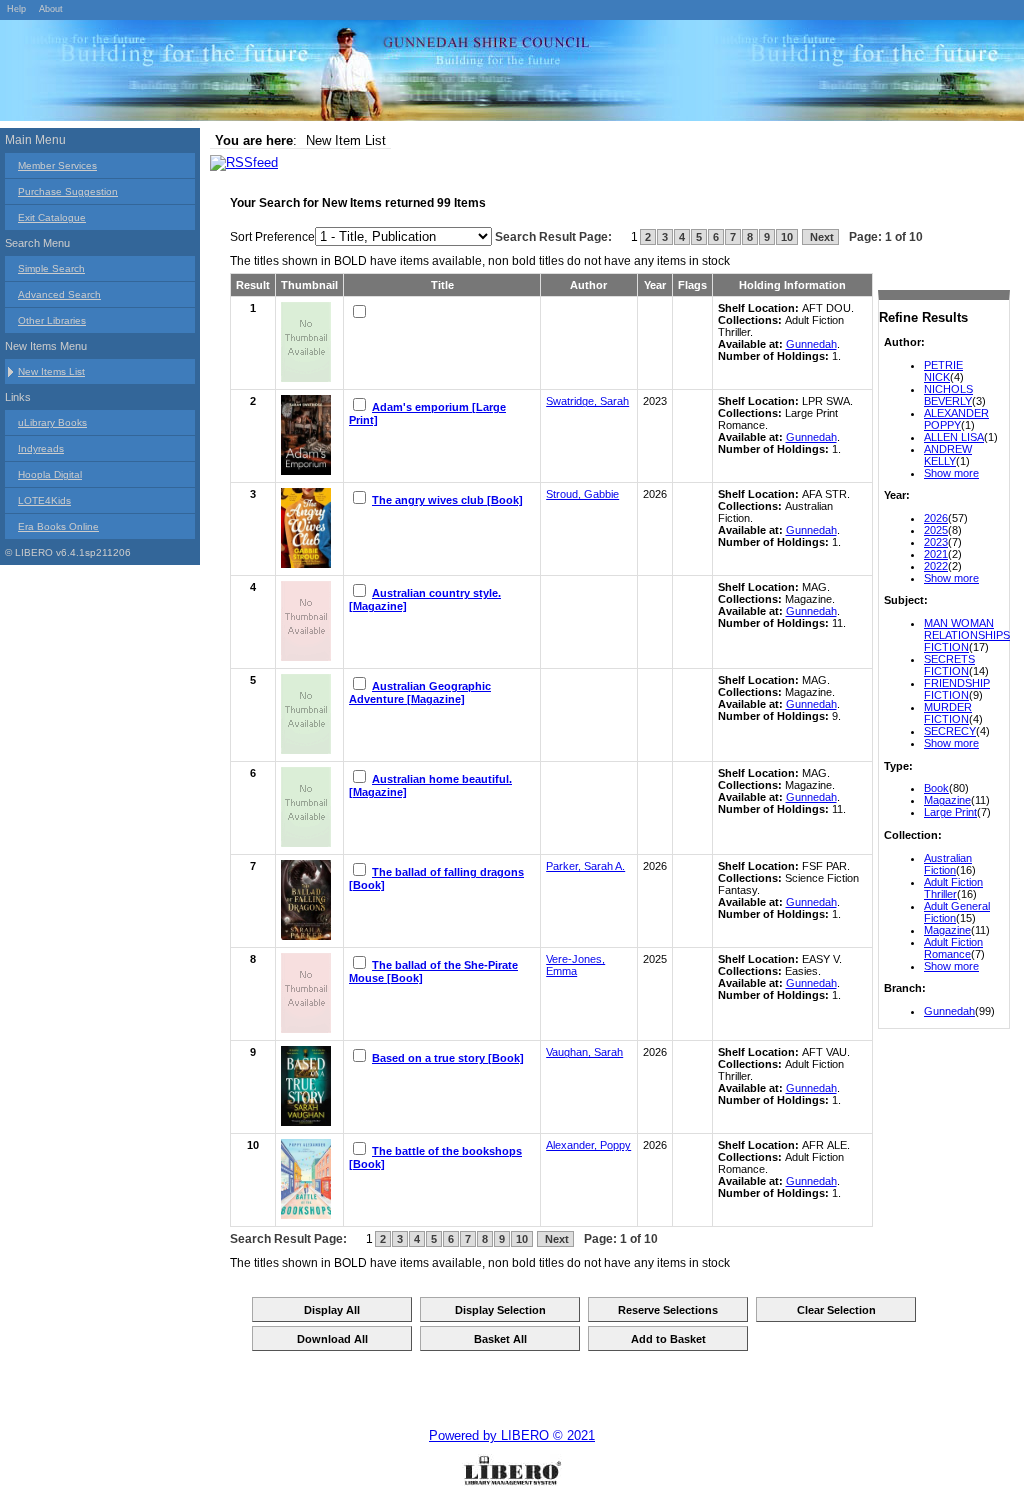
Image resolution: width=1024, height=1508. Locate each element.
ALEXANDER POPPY (956, 419)
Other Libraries (52, 320)
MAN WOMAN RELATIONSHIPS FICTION (967, 635)
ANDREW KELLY (948, 455)
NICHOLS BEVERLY (948, 395)
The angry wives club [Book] (447, 500)
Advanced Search (59, 294)
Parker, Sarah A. (585, 866)
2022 (936, 566)
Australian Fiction (948, 864)
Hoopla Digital (50, 474)
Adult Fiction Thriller (953, 888)
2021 (936, 554)
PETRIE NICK (943, 371)
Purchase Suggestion (68, 191)
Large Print (950, 812)
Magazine (947, 800)
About (51, 9)
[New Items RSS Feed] (244, 162)
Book (936, 788)
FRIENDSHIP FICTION (957, 689)
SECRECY (950, 731)
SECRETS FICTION (949, 665)
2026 (936, 518)
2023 (936, 542)
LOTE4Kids (44, 500)
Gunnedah (949, 1011)
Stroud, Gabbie (582, 494)
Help (16, 9)
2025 (936, 530)
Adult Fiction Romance (953, 948)
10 (787, 237)
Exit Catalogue (52, 217)
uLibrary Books (52, 422)
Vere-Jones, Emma (575, 965)
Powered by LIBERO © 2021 (512, 1435)
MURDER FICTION (948, 713)
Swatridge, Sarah (587, 401)
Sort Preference (272, 237)
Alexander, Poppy (588, 1145)
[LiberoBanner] (300, 74)
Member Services (57, 165)
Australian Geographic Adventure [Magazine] (420, 692)
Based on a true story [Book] (448, 1058)
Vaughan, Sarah (584, 1052)
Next (820, 237)
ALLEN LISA (954, 437)
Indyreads (41, 448)
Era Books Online (58, 526)
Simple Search (51, 268)
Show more (951, 473)
